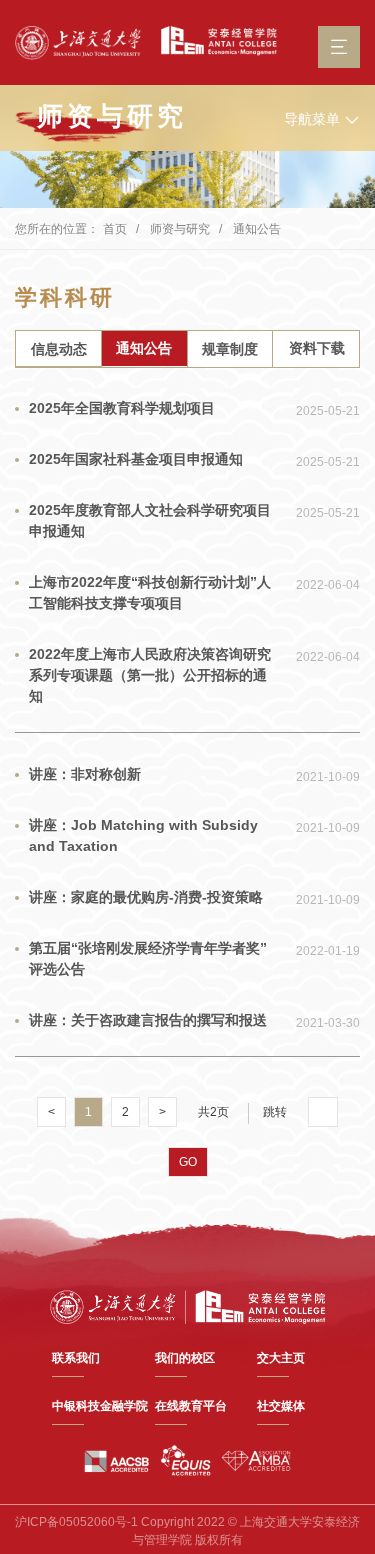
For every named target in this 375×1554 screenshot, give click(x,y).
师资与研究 (180, 229)
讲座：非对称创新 (85, 774)
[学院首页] (214, 41)
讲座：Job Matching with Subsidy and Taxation (143, 835)
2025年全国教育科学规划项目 (122, 408)
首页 (115, 229)
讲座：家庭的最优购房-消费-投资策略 (146, 897)
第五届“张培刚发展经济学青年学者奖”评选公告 (148, 958)
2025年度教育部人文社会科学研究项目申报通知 (150, 520)
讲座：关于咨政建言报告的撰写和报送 (148, 1020)
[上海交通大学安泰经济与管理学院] (188, 1306)
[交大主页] (78, 43)
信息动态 (59, 349)
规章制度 (230, 349)
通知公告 (257, 229)
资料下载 (317, 348)
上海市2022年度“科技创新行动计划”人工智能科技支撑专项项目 (150, 592)
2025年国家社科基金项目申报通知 (136, 459)
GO (188, 1162)
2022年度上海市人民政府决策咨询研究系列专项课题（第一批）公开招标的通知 (150, 675)
